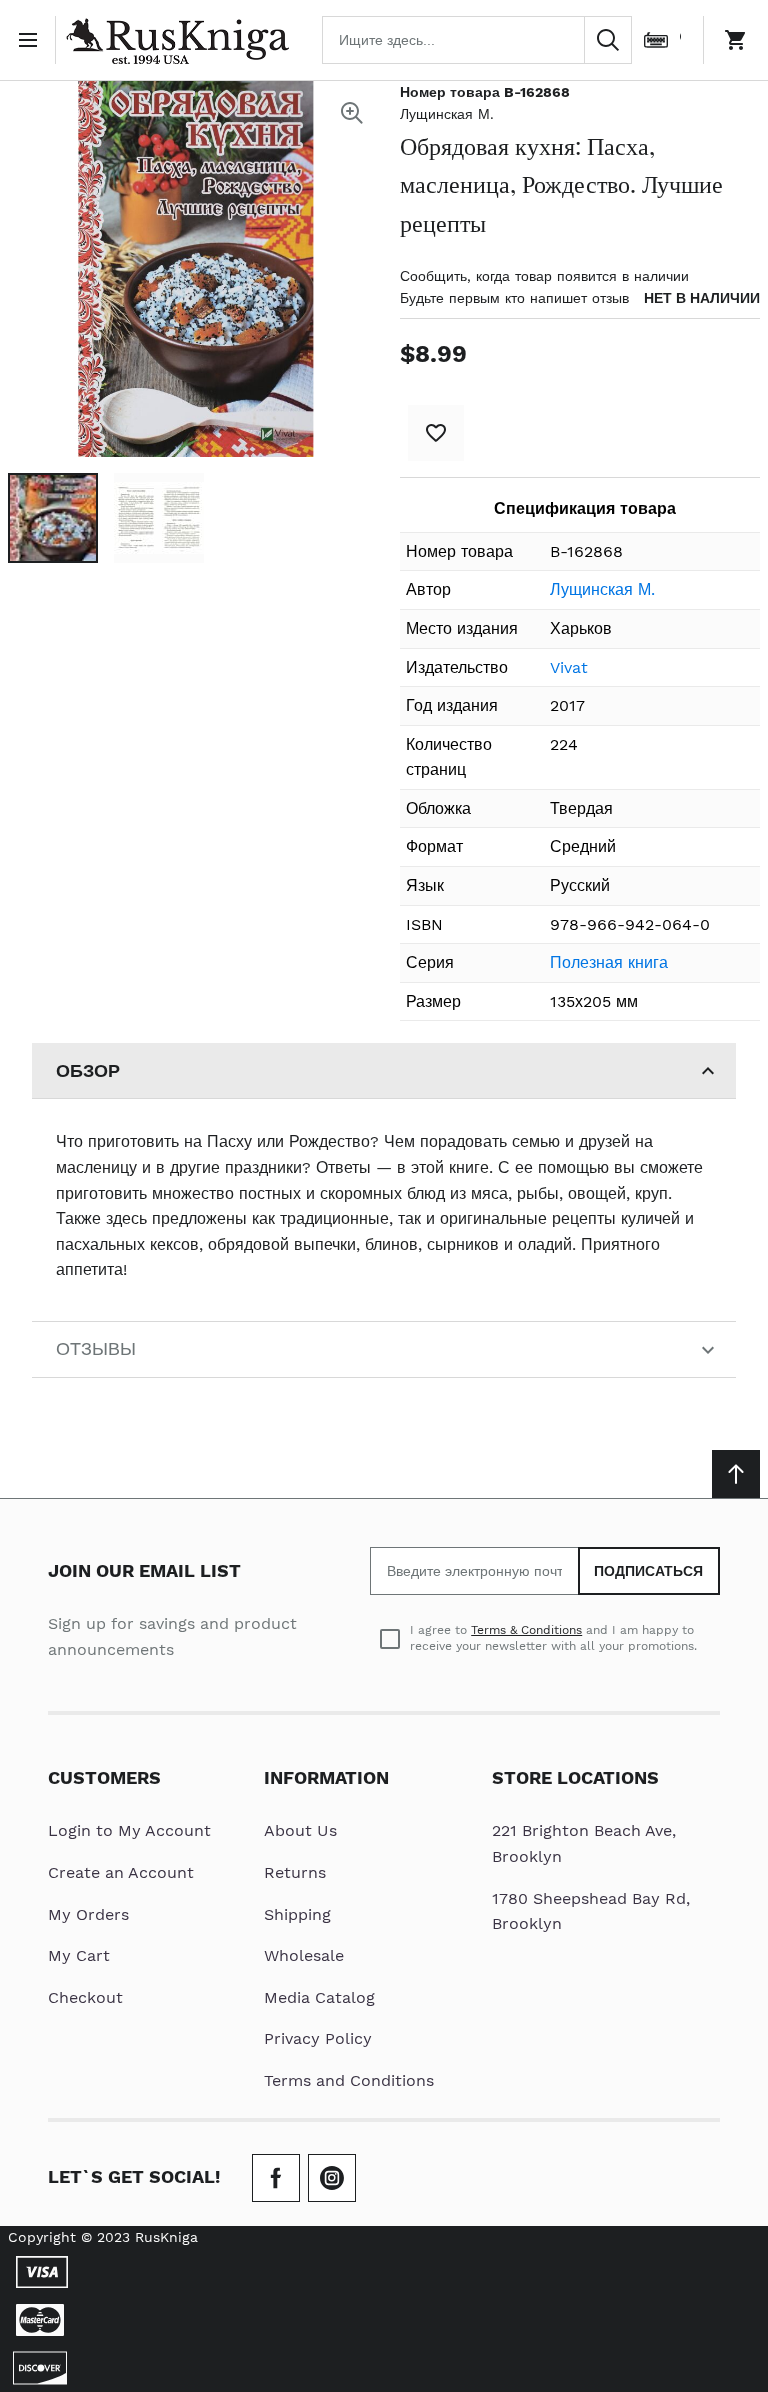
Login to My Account (129, 1830)
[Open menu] (32, 40)
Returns (295, 1872)
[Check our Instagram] (332, 2178)
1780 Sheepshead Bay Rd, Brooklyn (591, 1911)
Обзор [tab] (88, 1070)
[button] (53, 518)
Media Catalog (319, 1997)
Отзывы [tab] (96, 1348)
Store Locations (575, 1777)
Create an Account (121, 1872)
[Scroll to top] (736, 1474)
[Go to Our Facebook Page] (276, 2178)
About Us (300, 1830)
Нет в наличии (702, 298)
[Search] (608, 40)
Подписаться (649, 1571)
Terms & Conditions (526, 1630)
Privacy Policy (318, 2038)
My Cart (79, 1955)
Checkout (85, 1997)
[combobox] (477, 40)
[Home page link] (177, 40)
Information (326, 1777)
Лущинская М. (447, 114)
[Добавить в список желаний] (436, 433)
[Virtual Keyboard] (656, 40)
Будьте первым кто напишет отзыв (514, 298)
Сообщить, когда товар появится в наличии (544, 276)
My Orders (88, 1914)
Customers (104, 1777)
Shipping (297, 1914)
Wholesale (304, 1955)
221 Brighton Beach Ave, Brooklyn (584, 1843)
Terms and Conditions (349, 2080)
